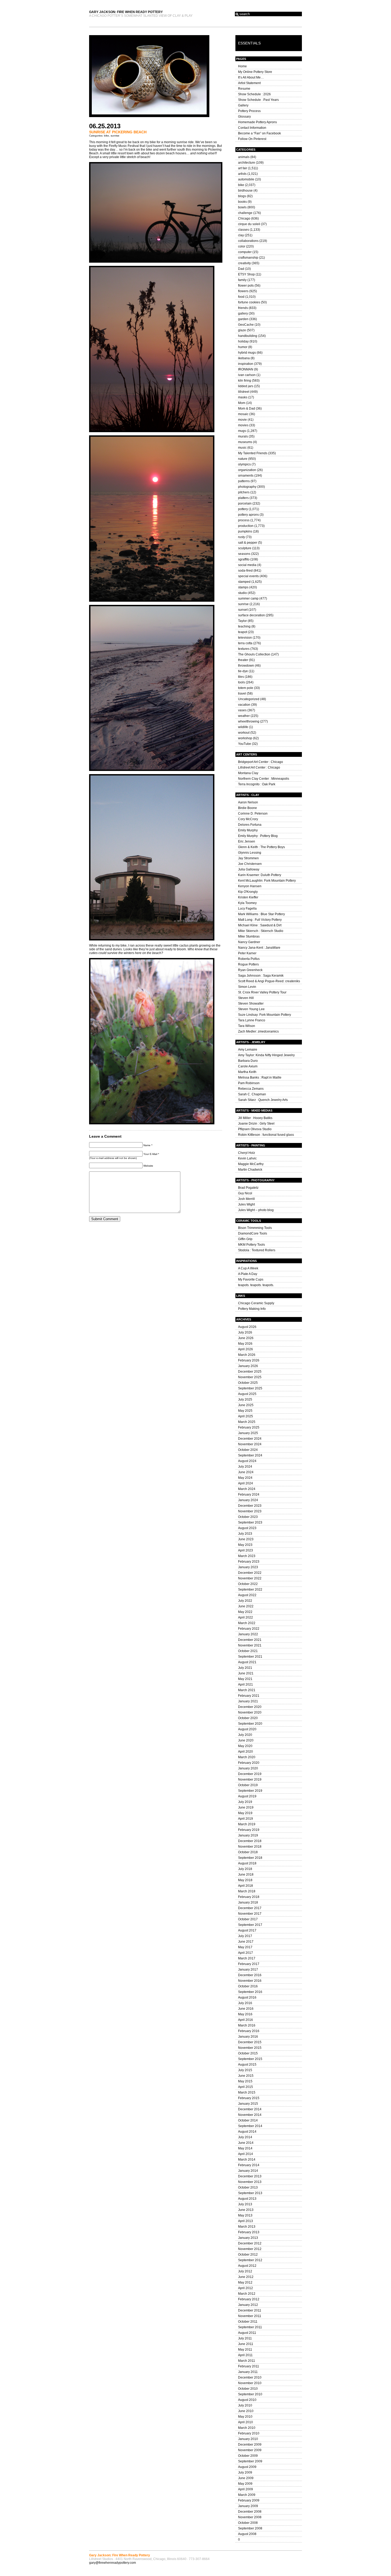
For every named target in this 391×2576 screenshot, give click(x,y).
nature (243, 459)
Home (242, 66)
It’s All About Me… (251, 77)
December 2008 (250, 2512)
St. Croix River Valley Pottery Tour (262, 992)
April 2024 (246, 1483)
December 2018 (250, 1841)
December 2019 (250, 1774)
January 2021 (248, 1701)
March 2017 (247, 1958)
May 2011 (245, 2350)
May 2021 (245, 1679)
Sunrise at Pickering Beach (118, 132)
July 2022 (245, 1601)
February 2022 (249, 1629)
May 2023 (245, 1545)
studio (242, 593)
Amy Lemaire (248, 1050)
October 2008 (248, 2523)
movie (242, 420)
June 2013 (246, 2210)
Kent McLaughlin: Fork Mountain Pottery (267, 881)
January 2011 (248, 2372)
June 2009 (246, 2478)
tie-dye (243, 671)
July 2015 (245, 2070)
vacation (244, 705)
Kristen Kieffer (248, 897)
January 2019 (248, 1835)
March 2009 (247, 2495)
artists (242, 174)
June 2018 (246, 1875)
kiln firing (245, 381)
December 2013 (250, 2176)
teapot (243, 632)
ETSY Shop (246, 274)
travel (242, 693)
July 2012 (245, 2271)
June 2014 (246, 2143)
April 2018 (246, 1886)
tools (242, 682)
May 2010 (245, 2417)
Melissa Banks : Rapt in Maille (260, 1078)
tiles (241, 677)
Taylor (242, 621)
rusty (242, 537)
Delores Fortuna (250, 825)
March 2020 (247, 1757)
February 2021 (249, 1696)
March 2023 (247, 1556)
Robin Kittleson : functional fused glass (266, 1135)
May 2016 (245, 2014)
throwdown (246, 666)
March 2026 (247, 1355)
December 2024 (250, 1439)
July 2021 (245, 1668)
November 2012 (250, 2249)
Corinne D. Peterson (253, 814)
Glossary (244, 117)
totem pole (246, 688)
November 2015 (250, 2048)
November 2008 (250, 2517)
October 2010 (248, 2389)
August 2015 (247, 2065)
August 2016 (247, 1997)
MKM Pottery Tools (251, 1245)
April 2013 (246, 2221)
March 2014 (247, 2160)
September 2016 (250, 1992)
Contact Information (252, 128)
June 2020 (246, 1740)
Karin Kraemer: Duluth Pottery (260, 875)
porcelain (245, 503)
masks (243, 397)
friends (243, 308)
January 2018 (248, 1902)
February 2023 (249, 1562)
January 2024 (248, 1500)
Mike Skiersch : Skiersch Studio (261, 931)
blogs (242, 196)
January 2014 (248, 2171)
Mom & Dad (247, 408)
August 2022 (247, 1595)
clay (241, 235)
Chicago (244, 218)
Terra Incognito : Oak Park (257, 784)
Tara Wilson (247, 1026)
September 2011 (250, 2327)
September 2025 (250, 1388)
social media (247, 565)
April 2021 (246, 1685)
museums (245, 442)
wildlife (243, 727)
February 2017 (249, 1964)
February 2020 (249, 1763)
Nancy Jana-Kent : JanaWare (259, 948)
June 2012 (246, 2277)
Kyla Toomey (247, 903)
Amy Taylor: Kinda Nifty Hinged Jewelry (266, 1055)
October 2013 (248, 2187)
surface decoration (251, 615)
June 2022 (246, 1606)
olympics (244, 464)
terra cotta (245, 643)
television (245, 638)
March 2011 (247, 2361)
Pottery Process (249, 111)
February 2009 (249, 2500)
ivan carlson (247, 375)
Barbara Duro (248, 1061)
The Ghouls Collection (254, 654)
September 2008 (250, 2528)
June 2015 (246, 2076)
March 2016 (247, 2025)
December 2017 (250, 1908)
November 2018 (250, 1847)
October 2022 (248, 1584)
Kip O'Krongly (248, 892)
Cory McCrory (248, 819)
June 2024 (246, 1472)
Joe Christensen (250, 864)
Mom (242, 403)
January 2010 (248, 2439)
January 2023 (248, 1567)
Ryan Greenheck (250, 970)
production (246, 526)
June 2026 (246, 1338)
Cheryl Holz (247, 1153)
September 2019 (250, 1791)
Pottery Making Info (252, 1309)
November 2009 (250, 2450)
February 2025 (249, 1427)
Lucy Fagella (247, 909)
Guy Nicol (245, 1193)
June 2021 (246, 1673)
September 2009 (250, 2461)
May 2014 (245, 2148)
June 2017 (246, 1942)
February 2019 (249, 1830)
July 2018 (245, 1869)
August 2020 (247, 1729)
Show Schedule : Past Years (258, 100)
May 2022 (245, 1612)
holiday (243, 341)
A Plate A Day (248, 1274)
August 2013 (247, 2199)
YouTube (245, 744)
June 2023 (246, 1539)
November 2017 (250, 1914)
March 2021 (247, 1690)
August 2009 (247, 2467)
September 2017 (250, 1925)
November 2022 (250, 1578)
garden (243, 319)
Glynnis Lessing (250, 853)
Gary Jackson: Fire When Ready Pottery (126, 12)
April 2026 (246, 1349)
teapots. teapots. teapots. (256, 1285)
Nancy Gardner (249, 942)
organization (247, 470)
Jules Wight (246, 1204)
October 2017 (248, 1919)
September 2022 (250, 1590)
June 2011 (246, 2344)
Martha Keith (247, 1072)
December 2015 (250, 2042)
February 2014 (249, 2165)
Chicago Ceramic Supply (256, 1303)
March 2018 (247, 1891)
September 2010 (250, 2394)
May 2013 (245, 2215)
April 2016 (246, 2020)
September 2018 (250, 1858)
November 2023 (250, 1511)
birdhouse (245, 191)
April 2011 (245, 2355)
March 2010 (247, 2428)
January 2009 (248, 2506)
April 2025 (246, 1416)
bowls (242, 207)
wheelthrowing (249, 721)
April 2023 (246, 1550)
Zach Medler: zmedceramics (258, 1031)
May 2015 (245, 2081)
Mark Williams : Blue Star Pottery (261, 914)
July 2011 (245, 2338)
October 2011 (248, 2322)
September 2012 (250, 2260)
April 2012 (246, 2288)
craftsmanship (248, 258)
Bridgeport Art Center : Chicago (261, 762)
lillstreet (244, 392)
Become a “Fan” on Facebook (259, 133)
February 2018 (249, 1897)
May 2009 (245, 2484)
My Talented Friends (253, 453)
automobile (246, 179)
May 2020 (245, 1746)
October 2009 (248, 2456)
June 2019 (246, 1807)
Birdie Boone (248, 808)
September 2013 (250, 2193)
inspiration (246, 364)
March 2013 (247, 2227)
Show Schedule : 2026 (254, 94)
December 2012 (250, 2243)
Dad (241, 269)
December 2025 (250, 1372)
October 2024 (248, 1450)
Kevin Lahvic (247, 1158)
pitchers (244, 492)
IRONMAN (246, 369)
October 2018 (248, 1852)
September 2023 (250, 1522)
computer (245, 252)
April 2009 (246, 2489)
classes (244, 230)
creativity (244, 263)
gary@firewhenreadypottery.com (113, 2563)
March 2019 (247, 1824)
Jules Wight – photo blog (256, 1210)
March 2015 (247, 2092)
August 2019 (247, 1796)
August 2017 (247, 1930)
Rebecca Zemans (251, 1089)
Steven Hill (246, 998)
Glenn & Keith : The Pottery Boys (261, 847)
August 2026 (247, 1327)
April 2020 (246, 1752)
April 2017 (246, 1953)
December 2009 (250, 2445)
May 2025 (245, 1411)
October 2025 (248, 1383)
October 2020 (248, 1718)
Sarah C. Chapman (252, 1094)
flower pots (246, 286)
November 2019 (250, 1780)
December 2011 (250, 2310)
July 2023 (245, 1534)
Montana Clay (248, 773)
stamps (243, 587)
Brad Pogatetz (248, 1188)
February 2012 (249, 2299)
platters (243, 498)
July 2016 (245, 2003)
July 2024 (245, 1467)
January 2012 (248, 2305)
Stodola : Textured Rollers (257, 1250)
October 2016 (248, 1986)
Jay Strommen (248, 858)
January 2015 (248, 2104)
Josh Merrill (246, 1199)
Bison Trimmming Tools (255, 1228)
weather (244, 716)
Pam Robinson (249, 1083)
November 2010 (250, 2383)
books (242, 202)
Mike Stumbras (249, 936)
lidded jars (246, 386)
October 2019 (248, 1785)
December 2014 (250, 2109)
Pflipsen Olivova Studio (255, 1129)
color (242, 246)
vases (242, 710)
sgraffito (244, 559)
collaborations (248, 241)
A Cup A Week (248, 1268)
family (242, 280)
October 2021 (248, 1651)
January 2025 (248, 1433)
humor (243, 347)
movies (243, 425)
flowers (243, 291)
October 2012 (248, 2255)
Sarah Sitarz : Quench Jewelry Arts (263, 1100)
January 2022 (248, 1634)
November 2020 (250, 1712)
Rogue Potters (248, 964)
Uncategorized (249, 699)
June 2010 (246, 2411)
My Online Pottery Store (255, 72)
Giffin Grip (245, 1239)
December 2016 (250, 1975)
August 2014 (247, 2132)
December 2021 (250, 1640)
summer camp (248, 598)
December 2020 (250, 1707)
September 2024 (250, 1455)
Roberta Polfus (249, 959)
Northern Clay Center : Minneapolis (264, 779)
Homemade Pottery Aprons (257, 122)
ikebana (244, 358)
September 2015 (250, 2059)
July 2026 (245, 1332)
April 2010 (246, 2422)
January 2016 (248, 2037)
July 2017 (245, 1936)
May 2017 (245, 1947)
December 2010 (250, 2377)
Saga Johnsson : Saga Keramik (261, 976)
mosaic (243, 414)
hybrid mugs (247, 353)
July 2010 (245, 2405)
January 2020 (248, 1768)
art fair (243, 168)
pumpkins (245, 531)
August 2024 (247, 1461)
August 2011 (247, 2333)
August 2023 (247, 1528)
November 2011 (250, 2316)
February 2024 (249, 1495)
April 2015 (246, 2087)
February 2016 (249, 2031)
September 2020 (250, 1724)
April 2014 (246, 2154)
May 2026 (245, 1344)
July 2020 (245, 1735)
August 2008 (247, 2534)
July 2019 (245, 1802)
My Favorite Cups (251, 1279)
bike (107, 136)
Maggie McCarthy (251, 1164)
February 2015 (249, 2098)
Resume (244, 89)
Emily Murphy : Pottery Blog (258, 836)
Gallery (243, 105)
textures (244, 649)
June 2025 (246, 1405)
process (244, 520)
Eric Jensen (247, 841)
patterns (244, 481)
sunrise (115, 136)
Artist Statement (249, 83)
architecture (247, 163)
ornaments (246, 476)
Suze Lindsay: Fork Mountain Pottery (265, 1015)
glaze (242, 330)
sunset (243, 610)
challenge (245, 213)
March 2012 (247, 2294)
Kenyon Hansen (250, 886)
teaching (244, 626)
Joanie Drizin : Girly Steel (256, 1124)
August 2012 (247, 2266)
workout (244, 733)
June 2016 (246, 2009)
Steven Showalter (251, 1004)
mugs (242, 431)
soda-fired (245, 571)
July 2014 (245, 2137)
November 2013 (250, 2182)
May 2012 (245, 2282)
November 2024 (250, 1444)
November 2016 (250, 1981)
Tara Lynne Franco (252, 1020)
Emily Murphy (248, 830)
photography (247, 487)
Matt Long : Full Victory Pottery (260, 920)
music (242, 448)
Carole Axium (248, 1066)
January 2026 (248, 1366)
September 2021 (250, 1657)
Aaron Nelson (248, 802)
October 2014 (248, 2120)
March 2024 (247, 1489)
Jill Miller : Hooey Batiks (255, 1118)
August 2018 (247, 1863)
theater (243, 660)
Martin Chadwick (250, 1170)
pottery (243, 509)
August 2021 (247, 1662)
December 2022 (250, 1573)
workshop (245, 738)
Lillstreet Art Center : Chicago (259, 767)
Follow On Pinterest (252, 139)
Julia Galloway (249, 869)
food (241, 297)
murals (243, 436)
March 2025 (247, 1422)
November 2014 (250, 2115)
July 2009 (245, 2472)
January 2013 (248, 2238)
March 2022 (247, 1623)
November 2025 (250, 1377)
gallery (243, 313)
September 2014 (250, 2126)
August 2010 (247, 2400)
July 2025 (245, 1400)
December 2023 (250, 1506)
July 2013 (245, 2204)
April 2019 (246, 1819)
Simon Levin (247, 987)
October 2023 (248, 1517)
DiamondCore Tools (253, 1233)
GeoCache (246, 325)
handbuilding (248, 336)
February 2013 (249, 2232)
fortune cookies (249, 302)
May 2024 (245, 1478)
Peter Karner (247, 953)
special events (248, 576)
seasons (244, 554)
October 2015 (248, 2053)
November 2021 (250, 1645)
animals (244, 157)
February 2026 (249, 1360)
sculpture (245, 548)
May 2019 (245, 1813)
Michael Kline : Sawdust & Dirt (260, 925)
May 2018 (245, 1880)
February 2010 (249, 2433)
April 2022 (246, 1617)
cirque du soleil (249, 224)
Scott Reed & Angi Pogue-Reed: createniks (269, 981)
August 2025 (247, 1394)
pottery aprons (248, 515)
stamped (244, 582)
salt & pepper (248, 543)
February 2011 (249, 2366)
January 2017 (248, 1970)
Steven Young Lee (251, 1009)
